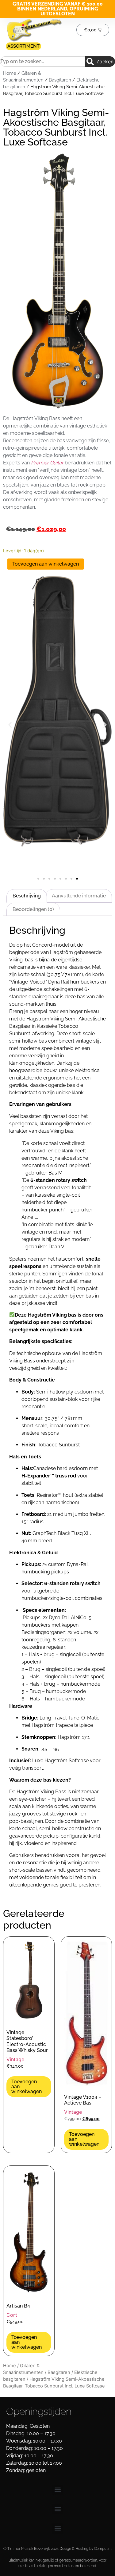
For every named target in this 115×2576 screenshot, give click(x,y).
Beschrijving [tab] (27, 896)
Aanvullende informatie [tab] (79, 896)
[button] (10, 725)
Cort (12, 2315)
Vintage (15, 2059)
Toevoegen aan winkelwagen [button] (27, 2087)
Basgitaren (60, 80)
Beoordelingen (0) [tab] (33, 909)
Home (10, 73)
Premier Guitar (47, 463)
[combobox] (42, 62)
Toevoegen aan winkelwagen (46, 564)
